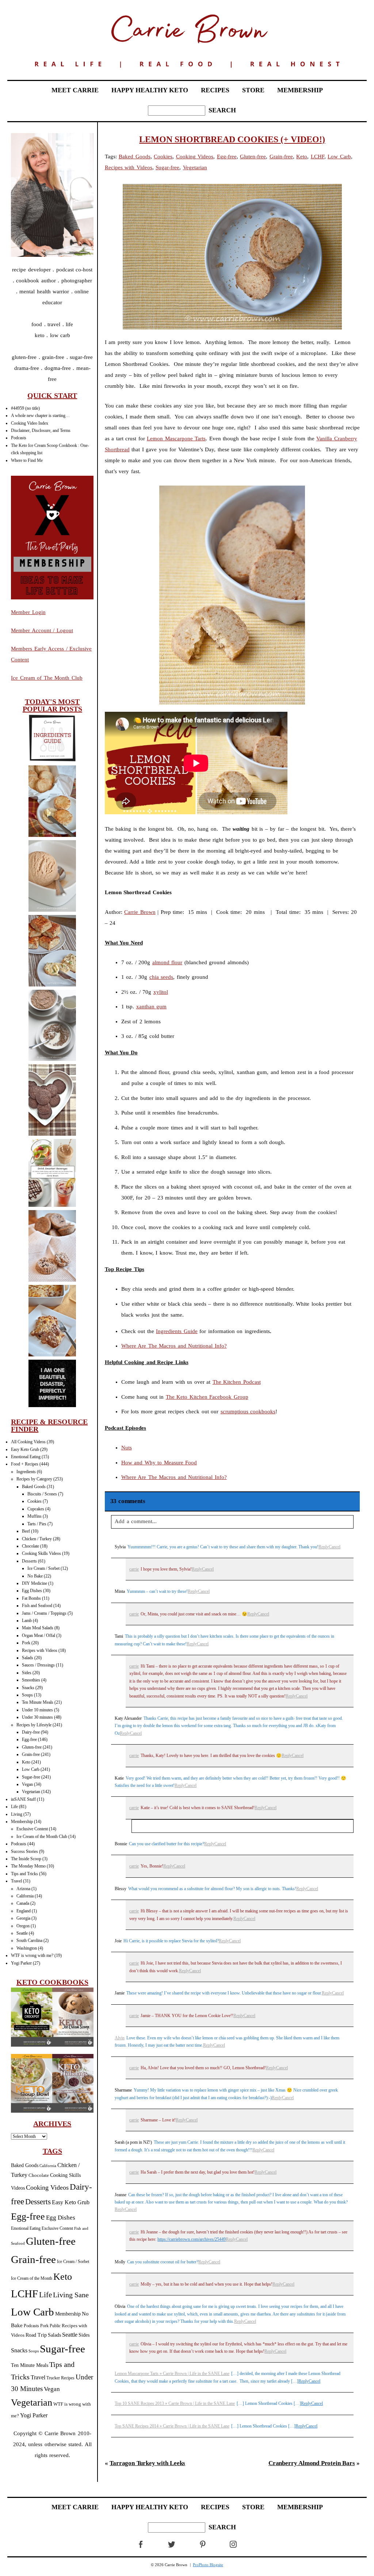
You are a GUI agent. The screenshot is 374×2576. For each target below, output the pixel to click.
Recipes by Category (34, 1479)
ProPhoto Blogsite (208, 2565)
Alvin (120, 2038)
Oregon (23, 1926)
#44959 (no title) (25, 408)
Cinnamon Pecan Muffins (52, 1246)
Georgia (23, 1918)
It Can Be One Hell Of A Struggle (52, 1384)
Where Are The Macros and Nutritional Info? (174, 1346)
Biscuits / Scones (42, 1494)
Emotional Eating (26, 1457)
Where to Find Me (27, 460)
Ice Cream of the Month (32, 2278)
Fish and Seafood (37, 1606)
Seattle (22, 1933)
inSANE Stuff (23, 1799)
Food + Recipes (25, 1464)
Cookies (35, 1501)
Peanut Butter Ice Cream (52, 876)
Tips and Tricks (24, 1874)
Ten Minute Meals (38, 1702)
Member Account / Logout (42, 630)
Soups (27, 1695)
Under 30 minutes (37, 1717)
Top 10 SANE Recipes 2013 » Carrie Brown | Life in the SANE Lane (175, 2403)
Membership (22, 1822)
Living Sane (71, 2295)
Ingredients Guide (177, 1331)
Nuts (127, 1448)
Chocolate (30, 1546)
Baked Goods (34, 1487)
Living (17, 1814)
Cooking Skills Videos (41, 1553)
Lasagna (52, 1322)
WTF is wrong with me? (32, 1955)
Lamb (27, 1621)
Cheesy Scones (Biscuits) (52, 802)
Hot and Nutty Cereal (52, 1026)
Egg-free (29, 1739)
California (25, 1896)
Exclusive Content (32, 1829)
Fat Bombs (31, 1598)
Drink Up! (52, 1174)
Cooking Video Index (30, 423)
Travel (16, 1881)
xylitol (161, 992)
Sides (27, 1673)
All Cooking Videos (28, 1442)
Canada (23, 1903)
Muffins (35, 1516)
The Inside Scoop (26, 1859)
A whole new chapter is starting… (40, 416)
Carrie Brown (140, 912)
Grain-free (31, 1754)
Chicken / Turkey (37, 1539)
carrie (134, 1569)
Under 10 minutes (37, 1710)
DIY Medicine (35, 1583)
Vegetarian (31, 1792)
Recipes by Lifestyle (34, 1725)
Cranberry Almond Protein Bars (312, 2463)
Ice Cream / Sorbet (43, 1568)
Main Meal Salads (38, 1628)
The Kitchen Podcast (237, 1382)
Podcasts (19, 438)
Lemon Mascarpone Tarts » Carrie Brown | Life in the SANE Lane (172, 2374)
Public (55, 2326)
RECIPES (215, 90)
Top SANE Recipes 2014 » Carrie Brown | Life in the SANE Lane (172, 2426)
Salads (28, 1658)
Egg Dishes (32, 1591)
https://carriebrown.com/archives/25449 (192, 2239)
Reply (324, 1547)
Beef (26, 1531)
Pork (26, 1643)
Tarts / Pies (37, 1524)
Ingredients (26, 1472)
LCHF (24, 2294)
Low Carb (31, 1769)
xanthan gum (152, 1007)
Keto (26, 1762)
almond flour (167, 962)
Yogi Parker (21, 1963)
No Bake (35, 1576)
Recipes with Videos (40, 1650)
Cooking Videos (47, 2187)
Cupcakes (36, 1509)
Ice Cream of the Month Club (42, 1837)
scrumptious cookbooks (248, 1411)
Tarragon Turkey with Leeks (147, 2463)
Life (14, 1807)
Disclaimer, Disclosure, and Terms (41, 430)
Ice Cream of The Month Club (47, 678)
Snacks (28, 1688)
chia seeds (161, 977)
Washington (27, 1948)
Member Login (28, 612)
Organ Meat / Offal (39, 1635)
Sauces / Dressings (38, 1665)
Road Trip (36, 2335)
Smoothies (31, 1680)
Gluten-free (32, 1747)
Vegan (27, 1784)
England (24, 1911)
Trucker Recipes (60, 2378)
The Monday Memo (28, 1866)
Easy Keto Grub (25, 1449)
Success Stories (24, 1851)
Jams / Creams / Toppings (44, 1613)
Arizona (23, 1889)
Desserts (29, 1561)
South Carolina (29, 1940)
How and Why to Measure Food (159, 1463)
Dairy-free (31, 1732)
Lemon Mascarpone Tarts (176, 439)
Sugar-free (31, 1777)
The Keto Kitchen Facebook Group (207, 1397)
